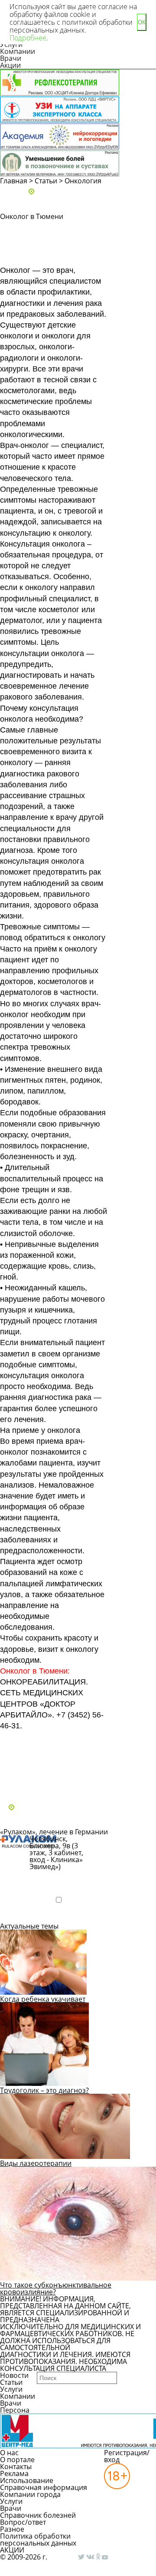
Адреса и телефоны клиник (82, 192)
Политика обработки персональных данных (38, 2540)
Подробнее (28, 1915)
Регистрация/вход (127, 2456)
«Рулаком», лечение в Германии (54, 1832)
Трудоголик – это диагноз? (44, 2090)
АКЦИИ (12, 2550)
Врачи (11, 58)
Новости (14, 2375)
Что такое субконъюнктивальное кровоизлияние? (56, 2288)
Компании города (30, 2494)
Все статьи (26, 1784)
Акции (10, 65)
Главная (14, 181)
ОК (142, 22)
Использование (27, 2480)
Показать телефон (58, 1881)
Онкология (83, 181)
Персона (15, 2410)
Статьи (46, 181)
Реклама (14, 2473)
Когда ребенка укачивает (43, 1999)
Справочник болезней (38, 2515)
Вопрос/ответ (23, 2522)
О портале (17, 2460)
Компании (18, 51)
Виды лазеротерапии (36, 2163)
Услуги (11, 2389)
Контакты (16, 2467)
